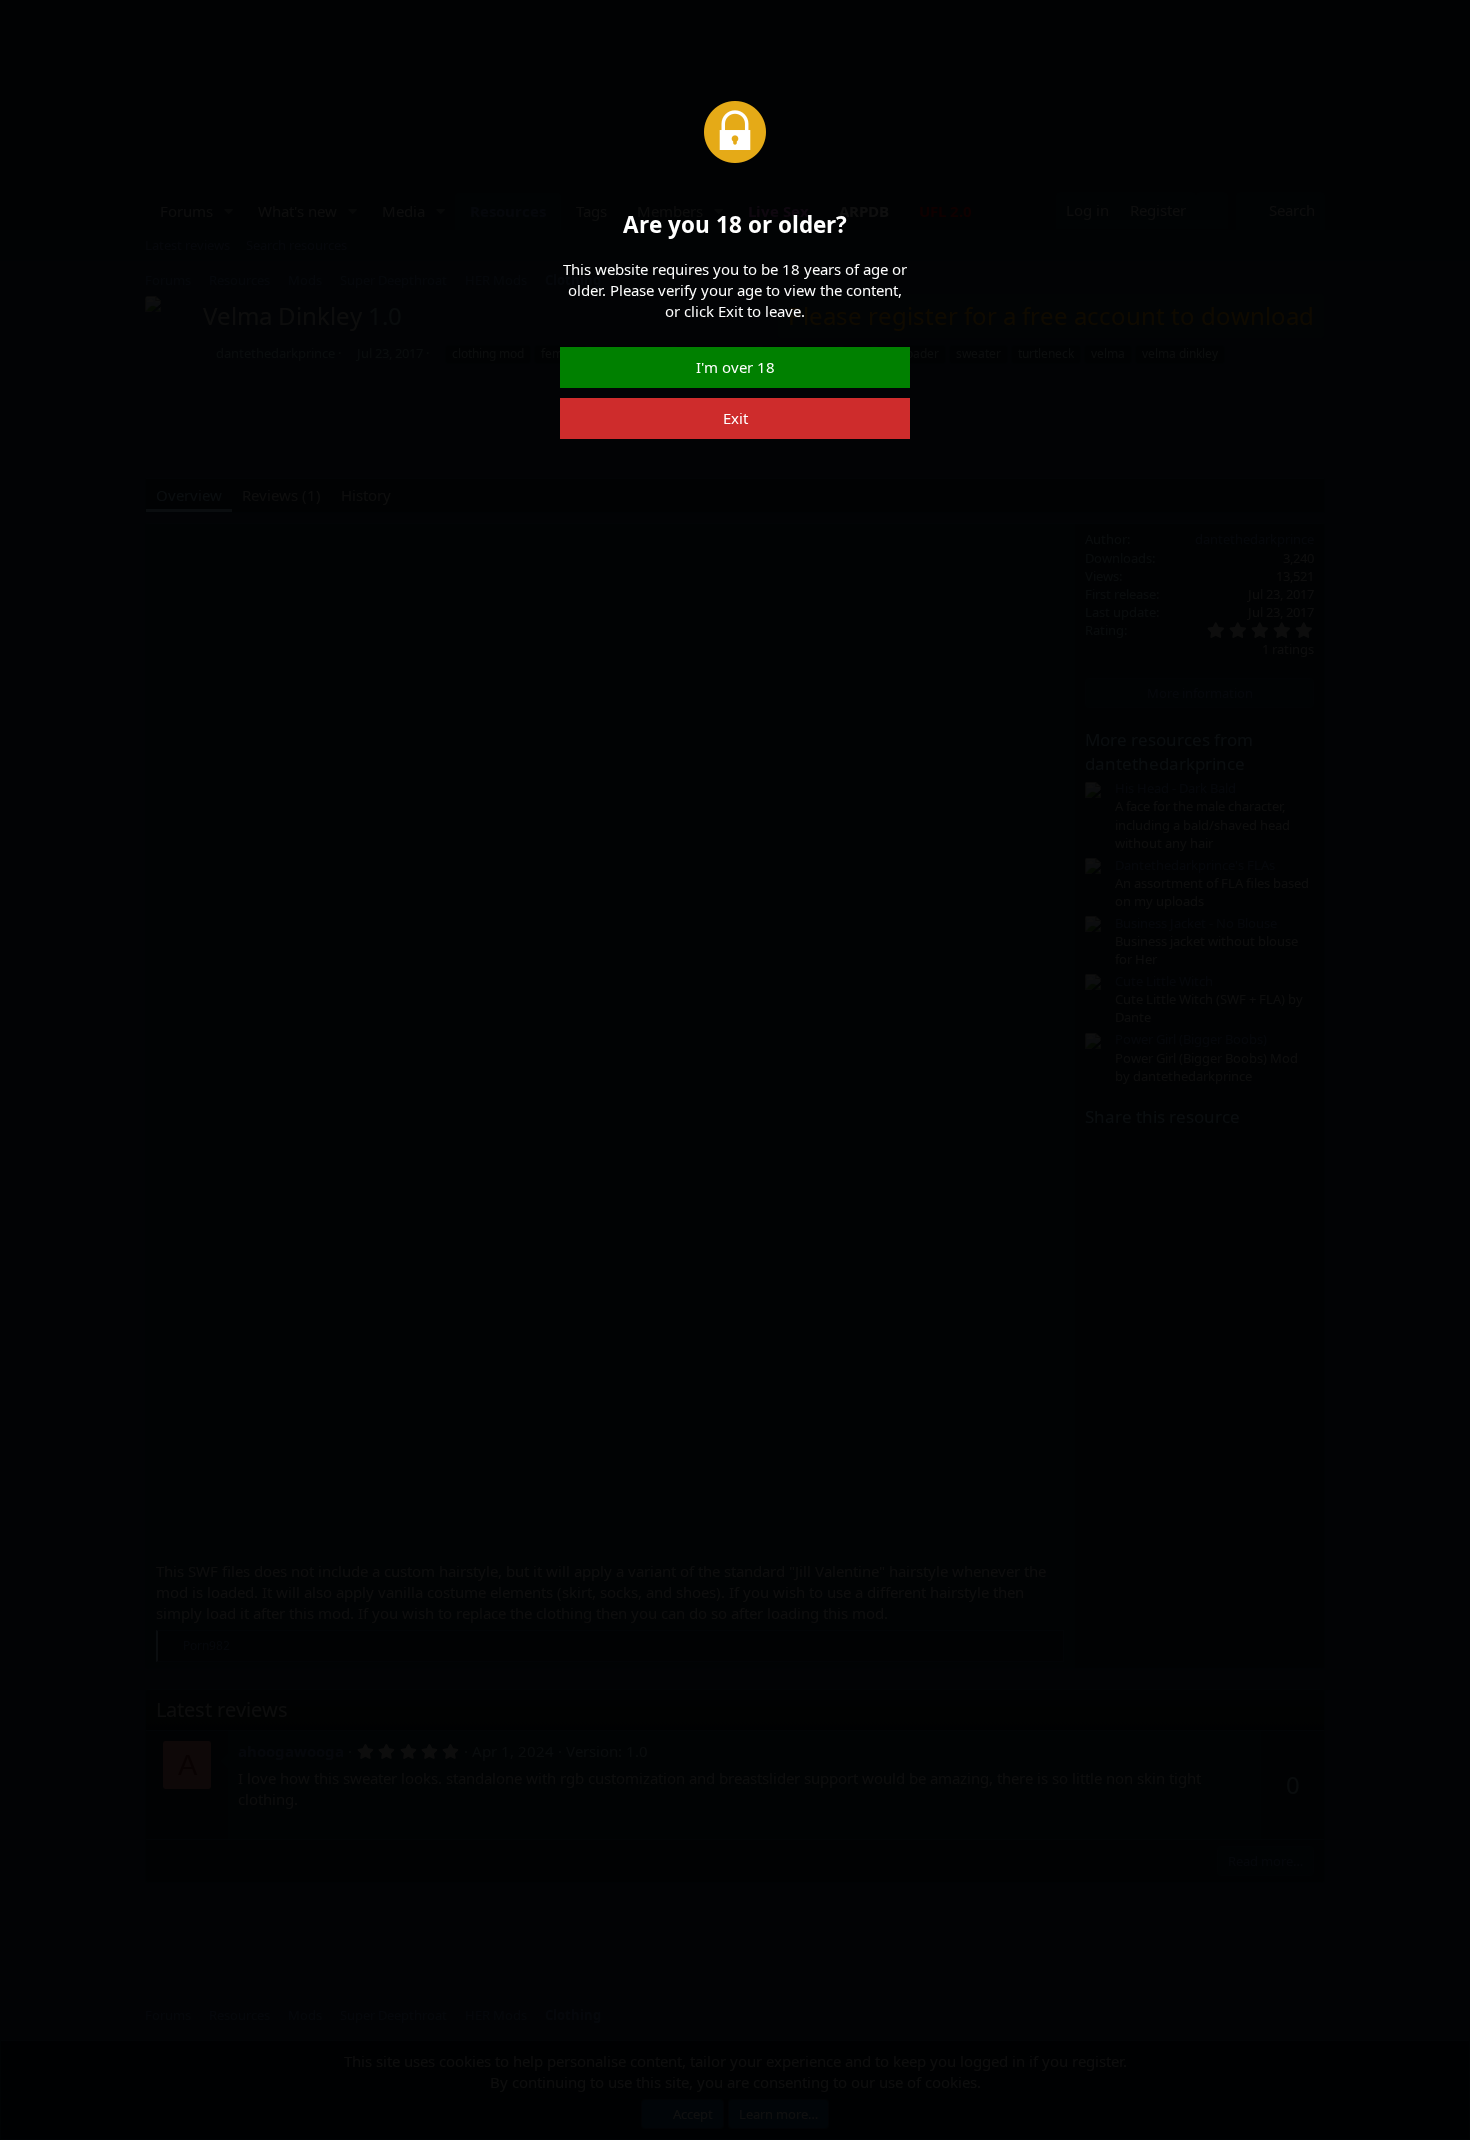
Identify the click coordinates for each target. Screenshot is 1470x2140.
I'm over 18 (735, 367)
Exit (735, 418)
